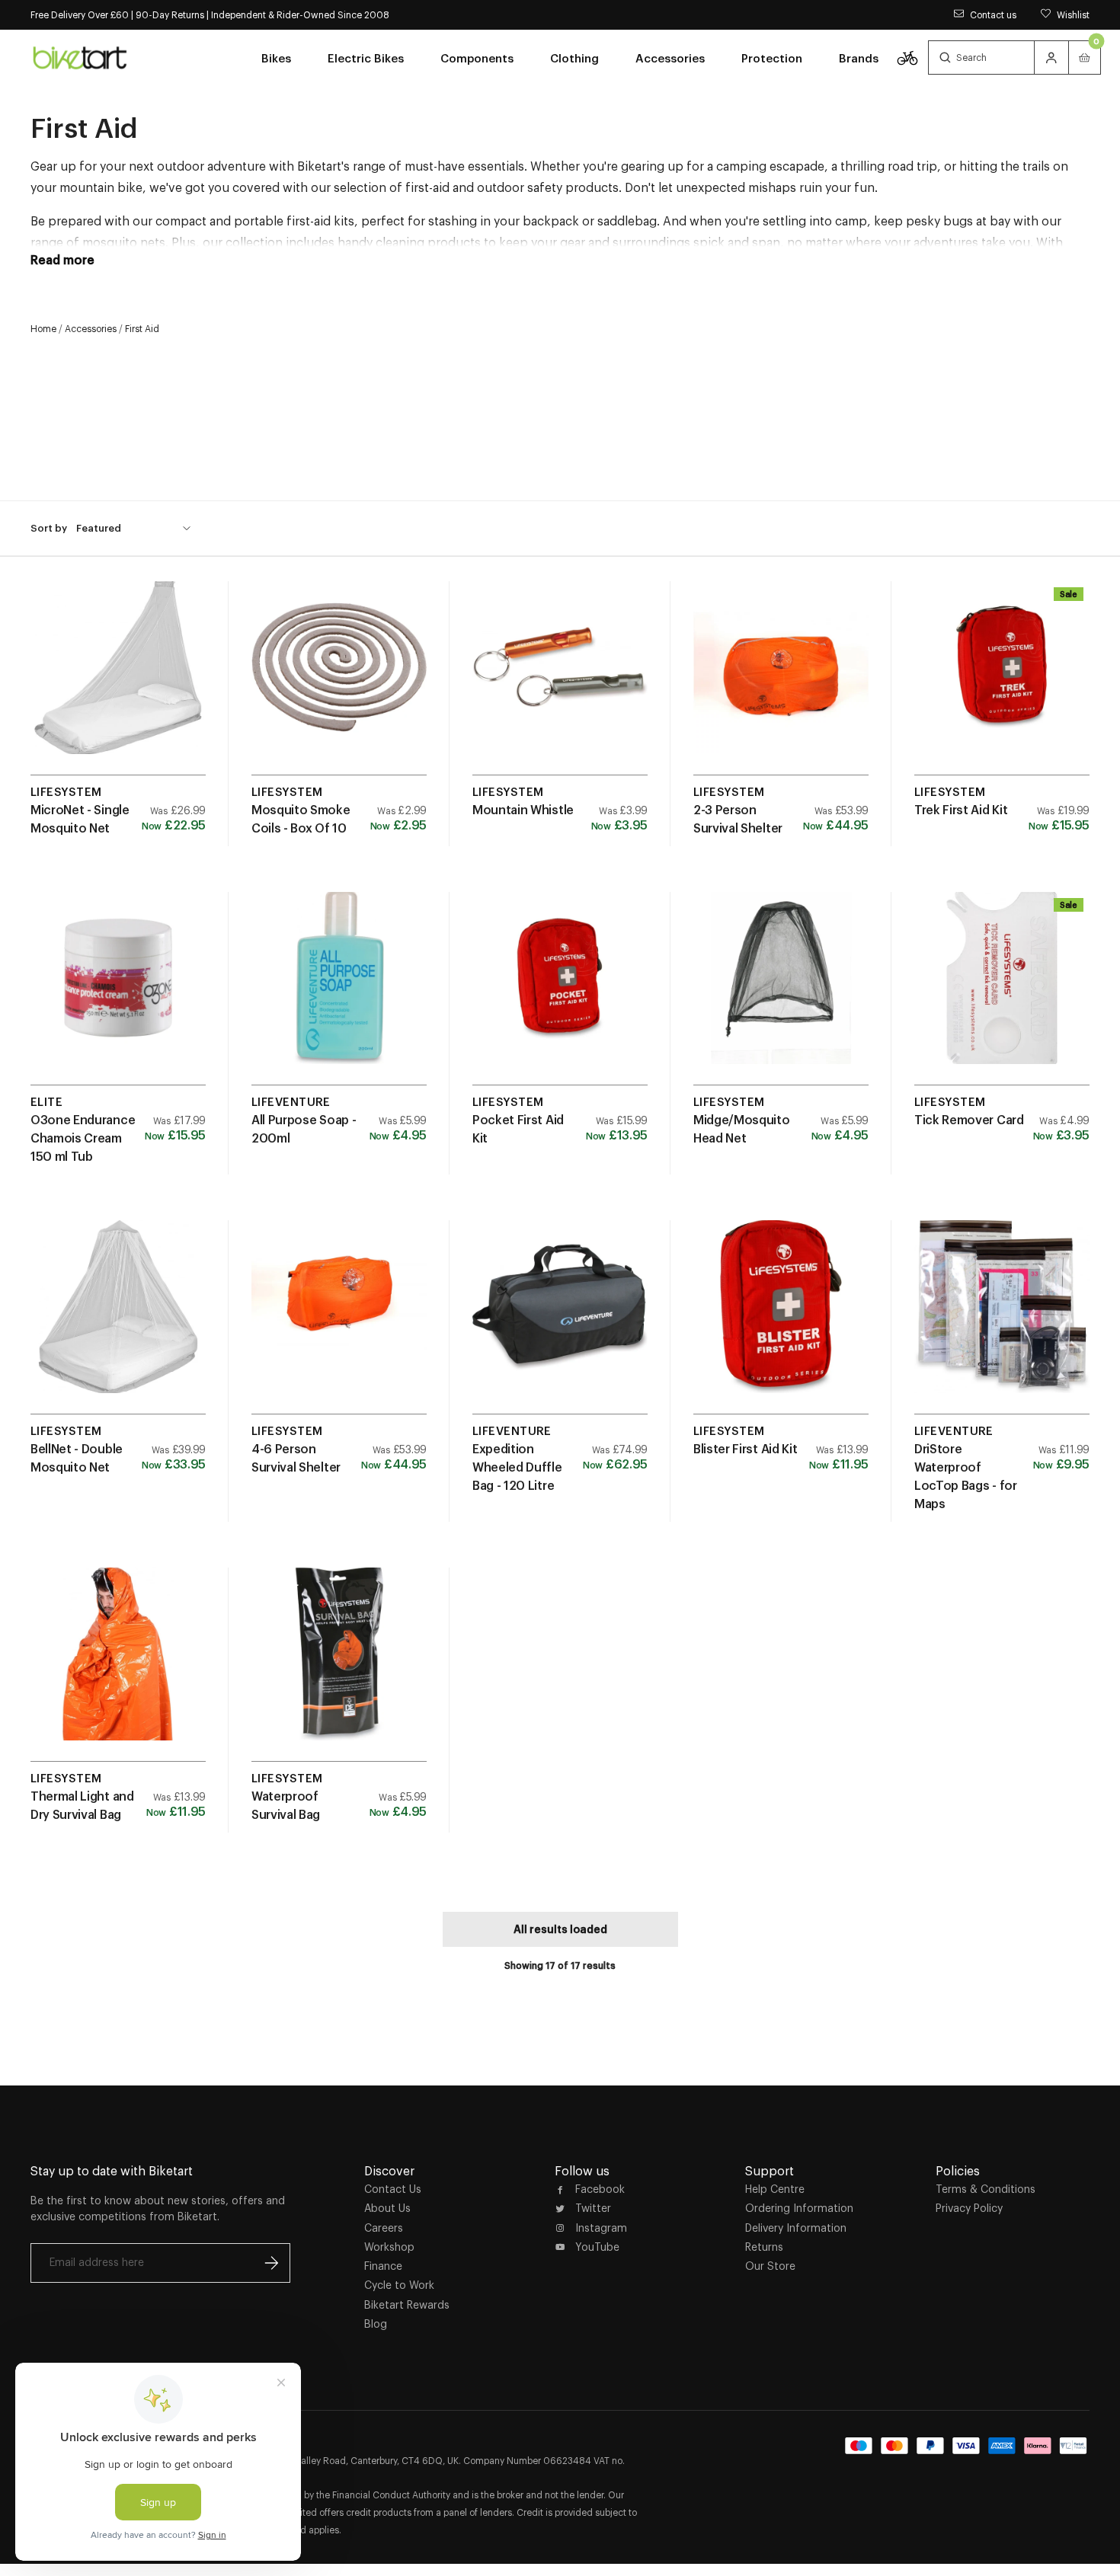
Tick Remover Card (969, 1120)
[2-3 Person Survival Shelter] (781, 684)
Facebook (600, 2189)
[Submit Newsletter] (271, 2263)
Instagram (601, 2228)
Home (43, 329)
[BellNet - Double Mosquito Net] (118, 1323)
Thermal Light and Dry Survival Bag (82, 1805)
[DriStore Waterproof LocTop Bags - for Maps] (1002, 1323)
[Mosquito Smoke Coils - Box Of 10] (339, 684)
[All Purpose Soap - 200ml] (339, 994)
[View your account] (1051, 58)
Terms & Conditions (986, 2189)
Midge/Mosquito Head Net (742, 1129)
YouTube (597, 2247)
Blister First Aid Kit (745, 1449)
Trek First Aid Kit (961, 810)
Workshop (389, 2247)
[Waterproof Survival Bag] (339, 1670)
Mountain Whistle (523, 810)
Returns (764, 2247)
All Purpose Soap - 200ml (304, 1129)
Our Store (770, 2266)
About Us (387, 2208)
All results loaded (560, 1929)
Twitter (593, 2208)
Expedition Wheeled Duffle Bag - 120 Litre (517, 1467)
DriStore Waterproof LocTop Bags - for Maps (966, 1476)
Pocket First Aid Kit (518, 1129)
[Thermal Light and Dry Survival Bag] (118, 1670)
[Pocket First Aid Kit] (560, 994)
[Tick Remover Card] (1002, 994)
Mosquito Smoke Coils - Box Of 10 (301, 819)
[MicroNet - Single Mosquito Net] (118, 684)
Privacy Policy (969, 2208)
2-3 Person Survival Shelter (738, 819)
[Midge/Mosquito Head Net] (781, 994)
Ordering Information (799, 2208)
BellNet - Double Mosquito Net (77, 1458)
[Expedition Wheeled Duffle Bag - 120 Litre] (560, 1323)
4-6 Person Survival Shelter (296, 1458)
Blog (376, 2324)
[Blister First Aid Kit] (781, 1323)
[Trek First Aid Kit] (1002, 684)
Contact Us (393, 2189)
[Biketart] (80, 57)
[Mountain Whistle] (560, 684)
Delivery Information (796, 2228)
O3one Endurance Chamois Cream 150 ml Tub (83, 1138)
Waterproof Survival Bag (286, 1805)
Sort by (49, 527)
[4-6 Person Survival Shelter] (339, 1323)
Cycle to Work (399, 2285)
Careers (384, 2228)
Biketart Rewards (407, 2305)
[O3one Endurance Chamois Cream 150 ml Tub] (118, 994)
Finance (383, 2266)
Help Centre (775, 2189)
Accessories (91, 329)
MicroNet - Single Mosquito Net (80, 819)
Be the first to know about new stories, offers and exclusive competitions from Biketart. (158, 2208)
